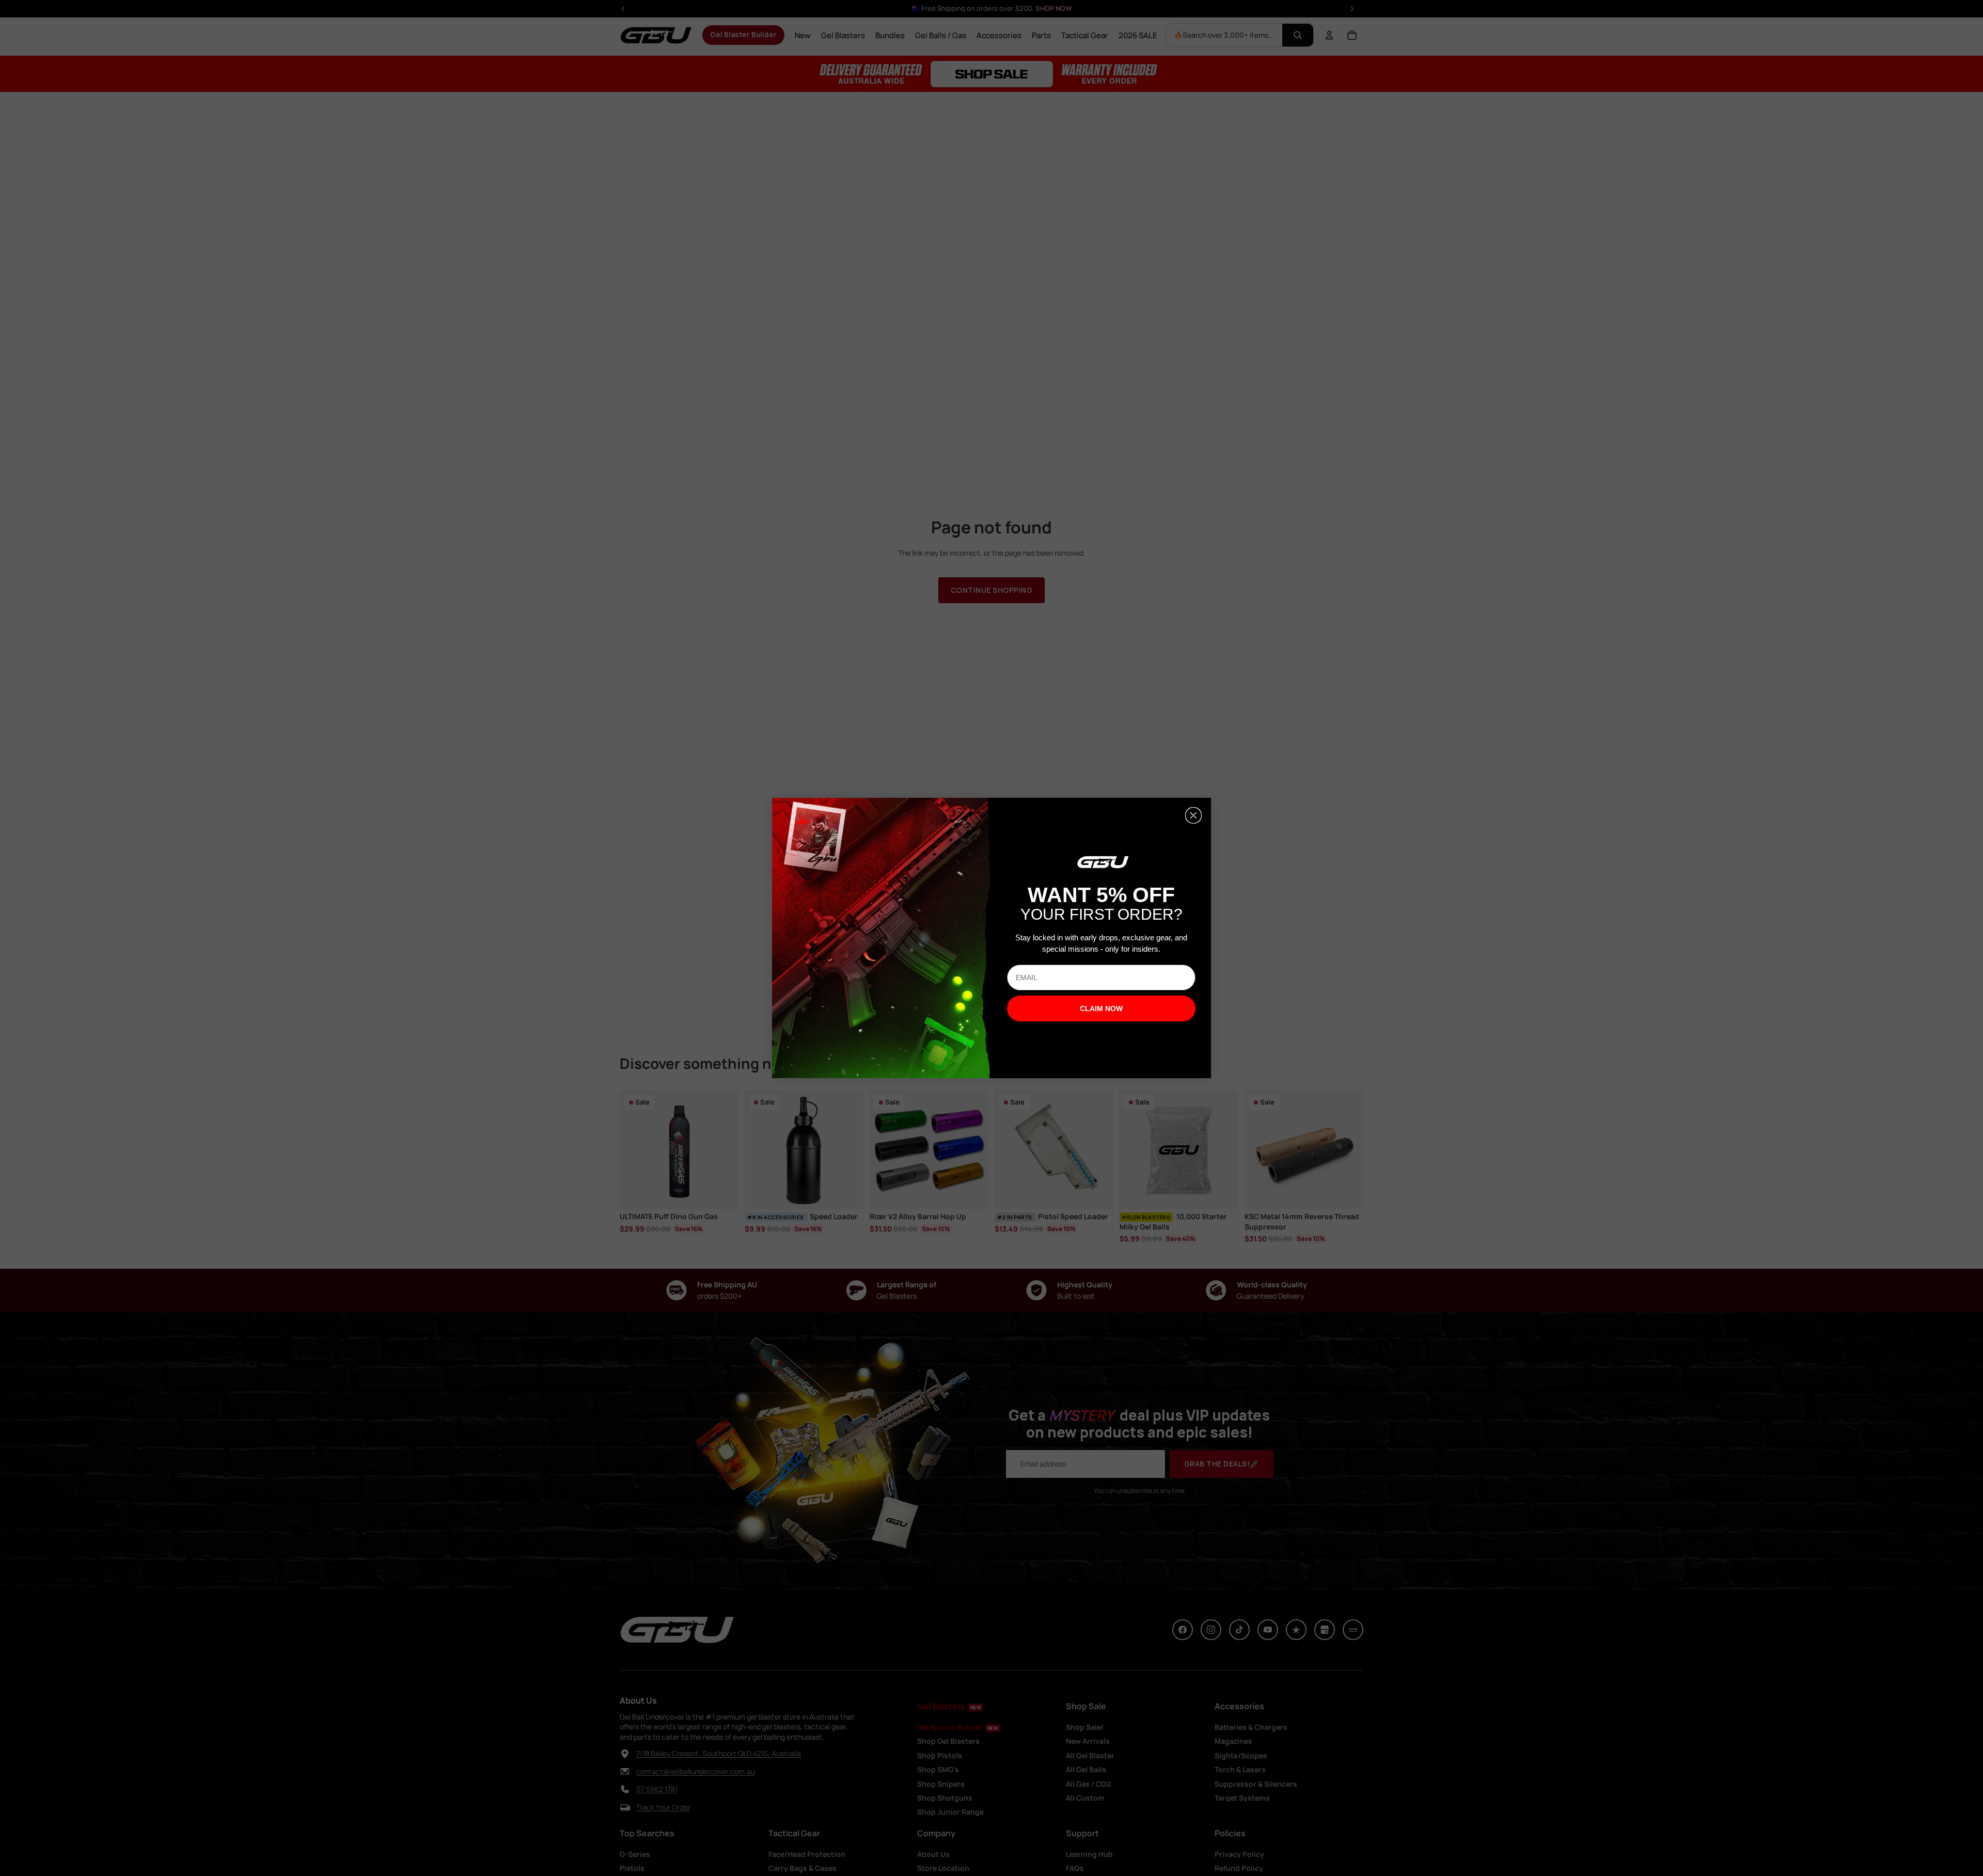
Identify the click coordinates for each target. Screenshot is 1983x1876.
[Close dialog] (1193, 815)
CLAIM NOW (1101, 1008)
